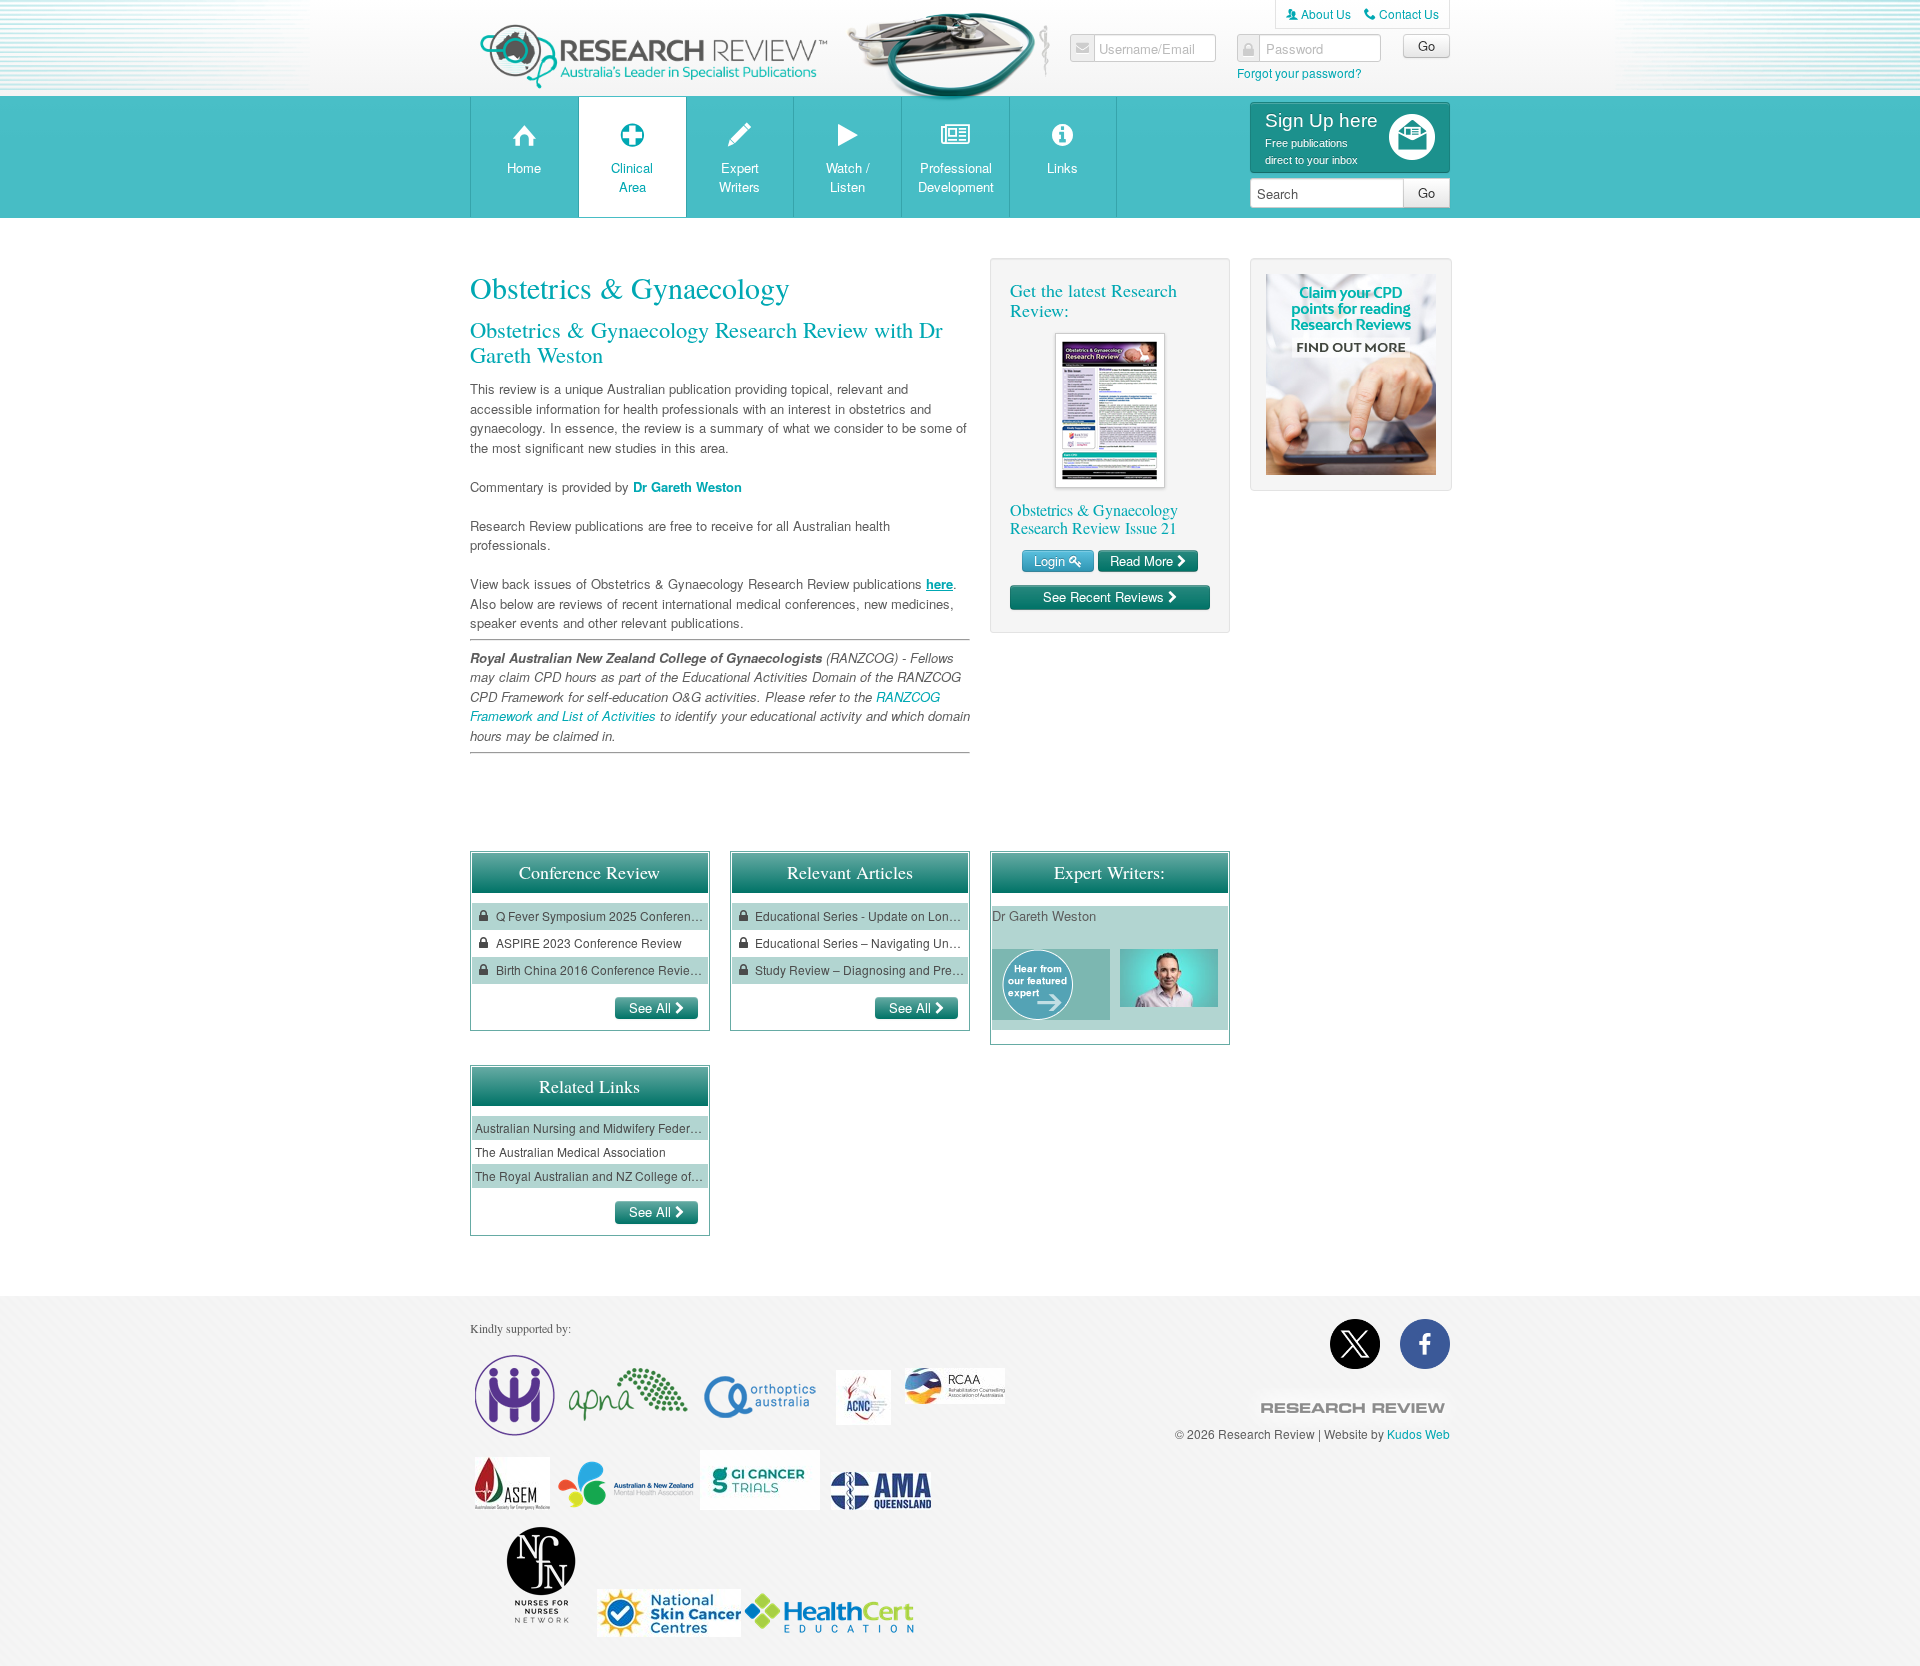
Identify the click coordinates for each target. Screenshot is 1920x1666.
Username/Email (1147, 49)
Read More (1143, 560)
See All (652, 1007)
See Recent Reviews (1105, 596)
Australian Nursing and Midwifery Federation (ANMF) (590, 1127)
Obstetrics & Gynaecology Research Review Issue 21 (1094, 518)
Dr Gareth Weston (687, 486)
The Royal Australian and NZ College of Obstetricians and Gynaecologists (590, 1175)
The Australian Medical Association (570, 1151)
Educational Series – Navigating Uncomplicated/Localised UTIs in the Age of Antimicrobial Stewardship (858, 942)
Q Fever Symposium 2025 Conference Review (599, 915)
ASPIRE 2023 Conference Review (587, 942)
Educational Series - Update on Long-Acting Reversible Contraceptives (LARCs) (858, 915)
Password (1294, 49)
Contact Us (1401, 13)
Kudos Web (1418, 1433)
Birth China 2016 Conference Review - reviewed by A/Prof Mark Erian (599, 969)
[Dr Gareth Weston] (1037, 1014)
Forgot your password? (1299, 72)
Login (1051, 560)
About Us (1318, 13)
